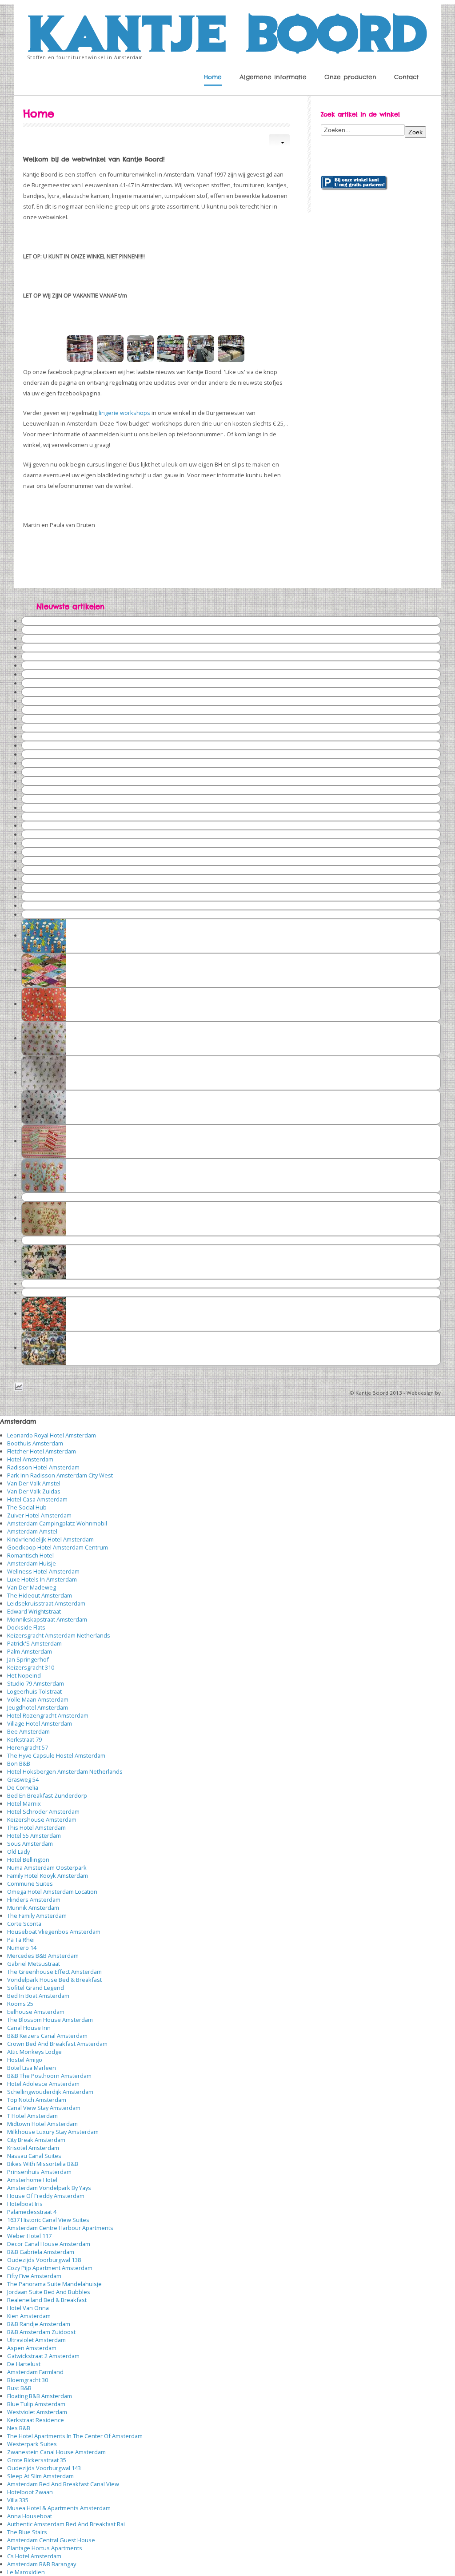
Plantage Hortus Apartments (45, 2548)
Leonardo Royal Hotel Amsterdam (52, 1435)
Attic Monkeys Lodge (34, 2052)
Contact (406, 77)
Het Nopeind (24, 1675)
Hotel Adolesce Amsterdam (43, 2084)
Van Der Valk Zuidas (34, 1491)
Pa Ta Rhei (21, 1940)
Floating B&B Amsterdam (40, 2396)
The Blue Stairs (27, 2532)
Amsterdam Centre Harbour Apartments (60, 2228)
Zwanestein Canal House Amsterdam (56, 2452)
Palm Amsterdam (30, 1651)
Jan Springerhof (28, 1659)
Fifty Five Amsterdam (34, 2276)
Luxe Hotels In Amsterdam (42, 1579)
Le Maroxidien (26, 2572)
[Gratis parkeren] (354, 182)
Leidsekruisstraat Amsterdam (46, 1603)
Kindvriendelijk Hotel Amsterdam (50, 1539)
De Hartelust (24, 2364)
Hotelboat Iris (25, 2204)
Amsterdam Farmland (35, 2372)
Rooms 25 (20, 2004)
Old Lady (18, 1851)
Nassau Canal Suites (34, 2156)
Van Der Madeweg (32, 1587)
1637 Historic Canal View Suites (48, 2220)
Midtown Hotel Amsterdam (42, 2124)
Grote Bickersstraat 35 (37, 2460)
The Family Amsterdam (37, 1916)
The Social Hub (27, 1507)
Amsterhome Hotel (32, 2180)
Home (213, 77)
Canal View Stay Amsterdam (44, 2108)
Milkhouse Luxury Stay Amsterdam (53, 2132)
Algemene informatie (273, 77)
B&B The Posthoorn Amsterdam (49, 2076)
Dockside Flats (26, 1627)
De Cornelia (23, 1787)
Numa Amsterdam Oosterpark (47, 1868)
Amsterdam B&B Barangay (42, 2564)
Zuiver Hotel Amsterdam (39, 1515)
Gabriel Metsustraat (34, 1964)
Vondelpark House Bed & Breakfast (54, 1980)
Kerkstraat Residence (36, 2420)
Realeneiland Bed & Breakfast (47, 2300)
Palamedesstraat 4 (32, 2212)
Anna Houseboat (30, 2516)
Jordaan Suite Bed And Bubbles (49, 2292)
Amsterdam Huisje (32, 1563)
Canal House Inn (29, 2028)
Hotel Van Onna (28, 2308)
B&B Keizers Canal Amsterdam (47, 2036)
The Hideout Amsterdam (40, 1595)
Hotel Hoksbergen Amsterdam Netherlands (65, 1771)
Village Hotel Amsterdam (40, 1723)
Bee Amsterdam (28, 1731)
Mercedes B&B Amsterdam (43, 1956)
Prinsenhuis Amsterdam (39, 2172)
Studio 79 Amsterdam (36, 1683)
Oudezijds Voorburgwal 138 (44, 2260)
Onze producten (350, 77)
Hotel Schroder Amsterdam (43, 1811)
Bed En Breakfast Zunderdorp (47, 1795)
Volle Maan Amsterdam (38, 1699)
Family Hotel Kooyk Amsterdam (48, 1876)
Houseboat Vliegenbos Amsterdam (54, 1932)
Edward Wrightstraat (34, 1611)
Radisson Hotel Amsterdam (43, 1467)
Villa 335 (18, 2500)
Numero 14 (22, 1948)
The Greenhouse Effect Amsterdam (54, 1972)
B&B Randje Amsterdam (39, 2324)
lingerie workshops (124, 413)
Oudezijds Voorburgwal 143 (44, 2468)
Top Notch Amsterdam (37, 2100)
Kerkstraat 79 (24, 1739)
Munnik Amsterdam (33, 1908)
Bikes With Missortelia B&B (43, 2164)
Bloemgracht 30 (28, 2380)
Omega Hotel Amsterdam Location (52, 1892)
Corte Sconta (24, 1924)
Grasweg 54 (23, 1779)
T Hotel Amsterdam (32, 2116)
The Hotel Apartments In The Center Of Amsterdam (75, 2436)
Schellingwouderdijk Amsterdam (50, 2092)
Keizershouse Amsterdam (42, 1819)
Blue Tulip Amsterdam (36, 2404)
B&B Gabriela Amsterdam (41, 2252)
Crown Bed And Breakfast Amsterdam (57, 2044)
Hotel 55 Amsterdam (34, 1835)
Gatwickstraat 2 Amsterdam (43, 2356)
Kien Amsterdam (29, 2316)
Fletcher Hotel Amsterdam (42, 1451)
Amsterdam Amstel (32, 1531)
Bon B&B (19, 1763)
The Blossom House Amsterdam (50, 2020)
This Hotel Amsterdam (36, 1827)
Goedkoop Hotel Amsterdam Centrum (58, 1547)
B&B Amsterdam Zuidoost (41, 2332)
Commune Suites (30, 1884)
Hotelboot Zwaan (30, 2492)
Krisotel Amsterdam (33, 2148)
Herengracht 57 (28, 1747)
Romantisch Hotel (30, 1555)
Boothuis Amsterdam (35, 1443)
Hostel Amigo (25, 2060)
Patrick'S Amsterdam (34, 1643)
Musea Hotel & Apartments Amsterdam (59, 2508)
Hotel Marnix (24, 1803)
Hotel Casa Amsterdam (37, 1499)
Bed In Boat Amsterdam (38, 1996)
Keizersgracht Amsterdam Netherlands (59, 1635)
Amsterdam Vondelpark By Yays (49, 2188)
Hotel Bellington (28, 1860)
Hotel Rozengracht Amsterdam (48, 1715)
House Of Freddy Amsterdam (46, 2196)
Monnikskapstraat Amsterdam (47, 1619)
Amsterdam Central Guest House (51, 2540)
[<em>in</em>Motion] (227, 31)
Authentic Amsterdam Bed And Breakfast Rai (66, 2524)
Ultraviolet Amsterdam (36, 2340)
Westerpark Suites (32, 2444)
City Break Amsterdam (36, 2140)
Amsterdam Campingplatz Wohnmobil (57, 1523)
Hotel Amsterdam (30, 1459)
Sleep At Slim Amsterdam (40, 2476)
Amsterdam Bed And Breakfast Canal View (63, 2484)
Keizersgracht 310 (31, 1667)
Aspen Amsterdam (32, 2348)
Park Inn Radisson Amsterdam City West (60, 1475)
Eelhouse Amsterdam (36, 2012)
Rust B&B (19, 2388)
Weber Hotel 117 (29, 2236)
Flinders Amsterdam (34, 1900)
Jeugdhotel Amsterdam (38, 1707)
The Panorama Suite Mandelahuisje (54, 2284)
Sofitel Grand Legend (36, 1988)
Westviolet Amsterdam (37, 2412)
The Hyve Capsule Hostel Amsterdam (56, 1755)
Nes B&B (19, 2428)
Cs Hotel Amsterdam (34, 2556)
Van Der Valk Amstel (34, 1483)
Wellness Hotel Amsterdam (43, 1571)
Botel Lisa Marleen (32, 2068)
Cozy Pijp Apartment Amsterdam (50, 2268)
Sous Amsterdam (30, 1843)
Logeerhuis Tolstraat (34, 1691)
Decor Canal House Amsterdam (49, 2244)
